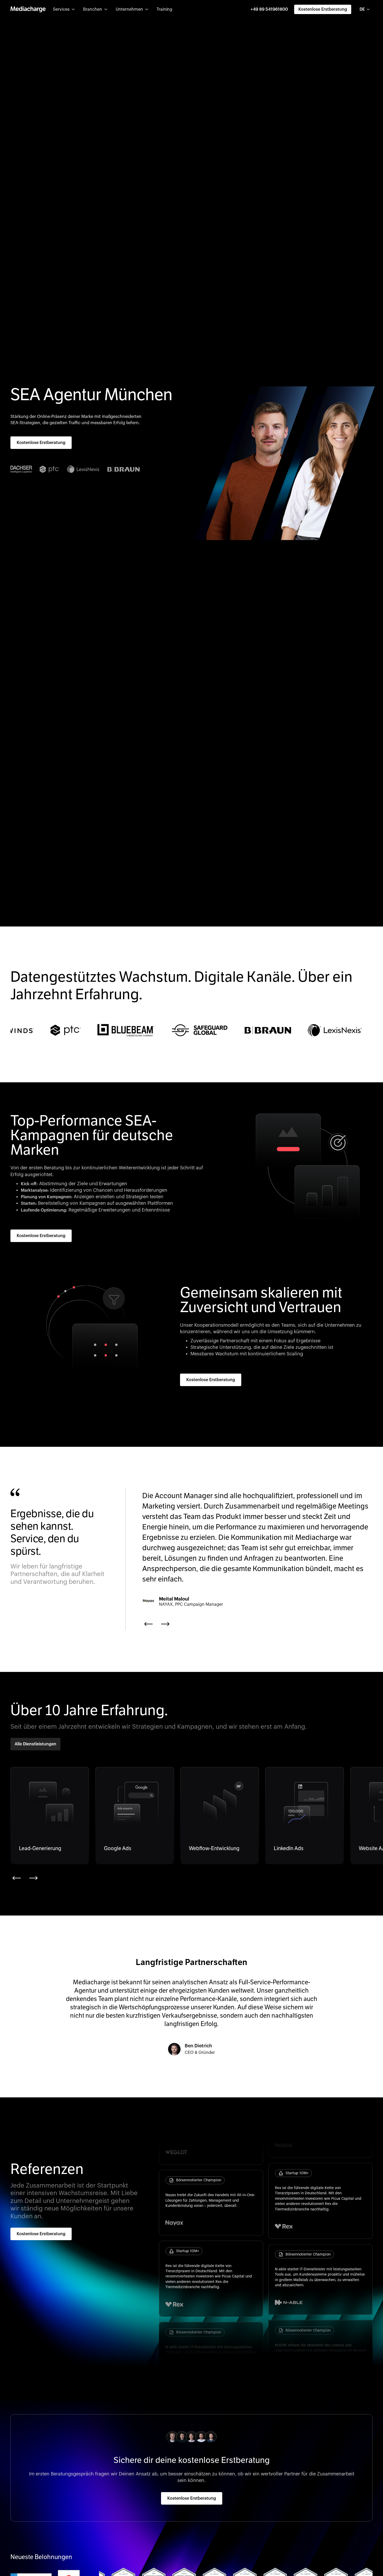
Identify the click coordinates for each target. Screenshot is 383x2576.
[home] (28, 9)
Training (164, 9)
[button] (64, 9)
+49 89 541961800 (269, 9)
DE (362, 9)
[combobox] (365, 9)
